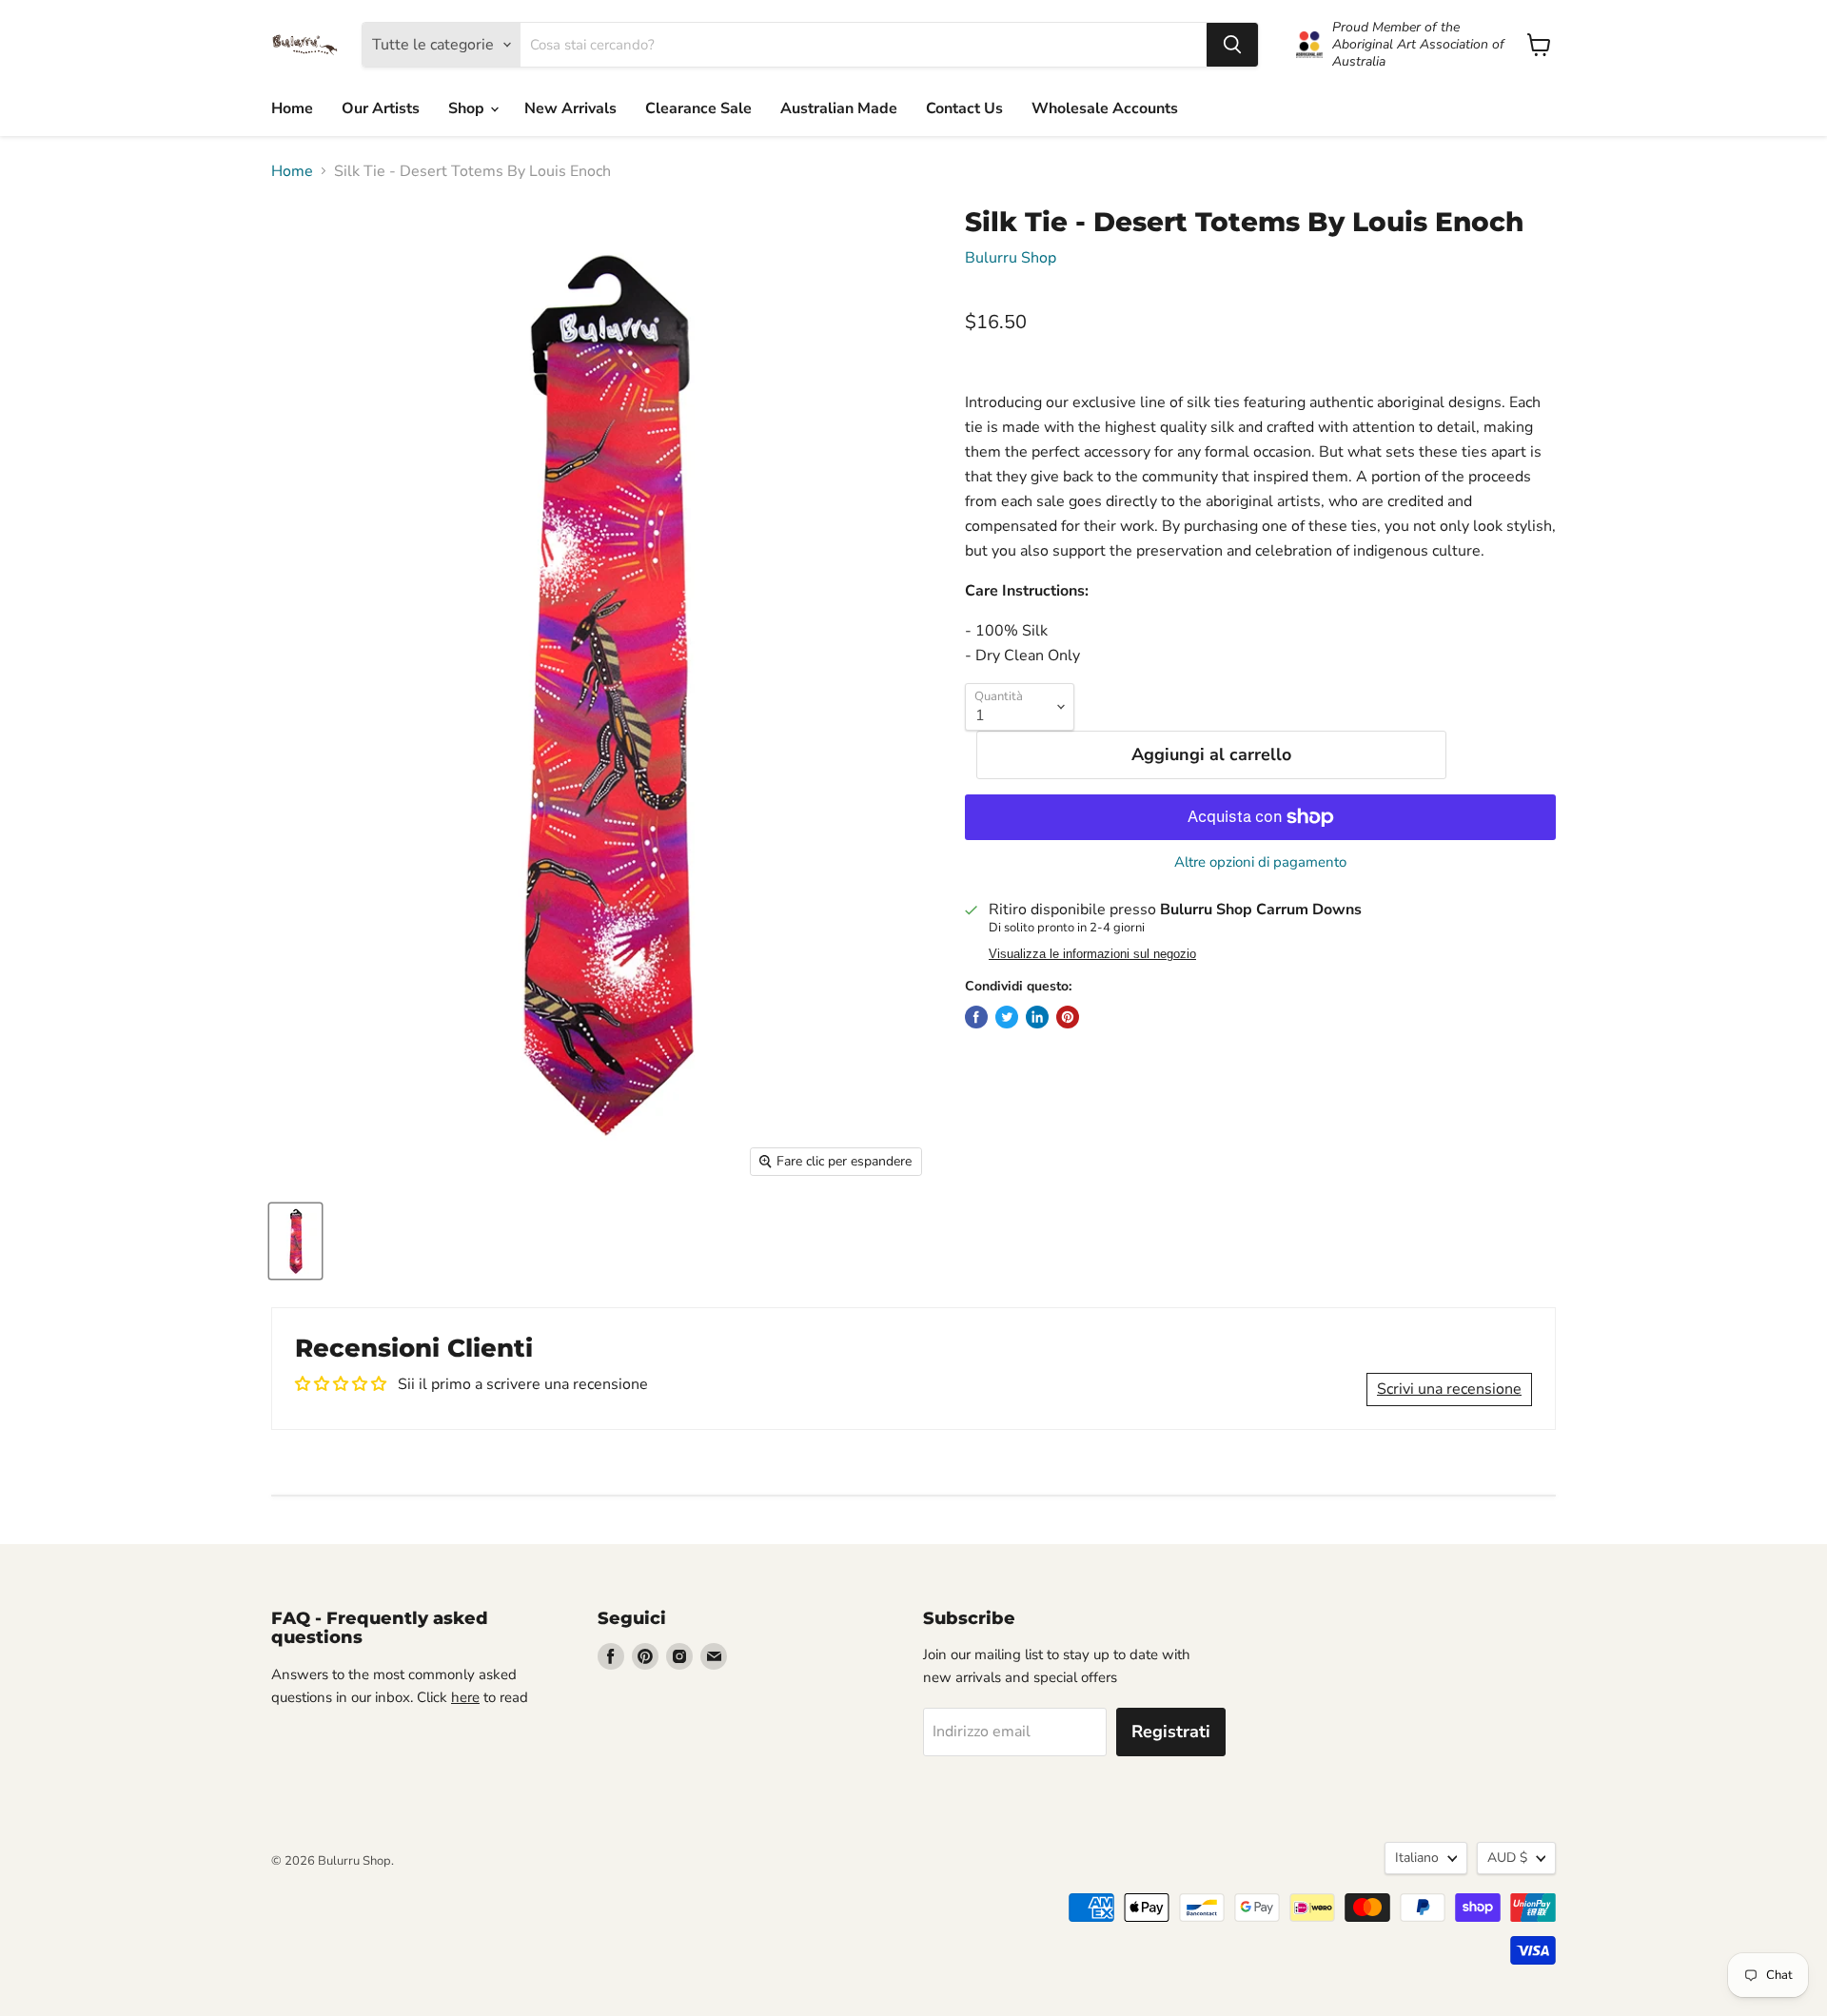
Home (292, 108)
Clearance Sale (698, 108)
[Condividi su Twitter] (1007, 1017)
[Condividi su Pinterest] (1068, 1017)
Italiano (1417, 1858)
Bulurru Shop (1011, 258)
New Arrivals (570, 108)
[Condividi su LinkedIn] (1037, 1017)
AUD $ (1507, 1858)
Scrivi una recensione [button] (1449, 1389)
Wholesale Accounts (1105, 108)
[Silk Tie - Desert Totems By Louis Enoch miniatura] (295, 1241)
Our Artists (381, 108)
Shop (468, 108)
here (465, 1697)
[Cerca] (1232, 45)
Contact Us (964, 108)
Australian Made (839, 108)
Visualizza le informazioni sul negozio (1092, 954)
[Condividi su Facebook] (976, 1017)
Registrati (1171, 1732)
